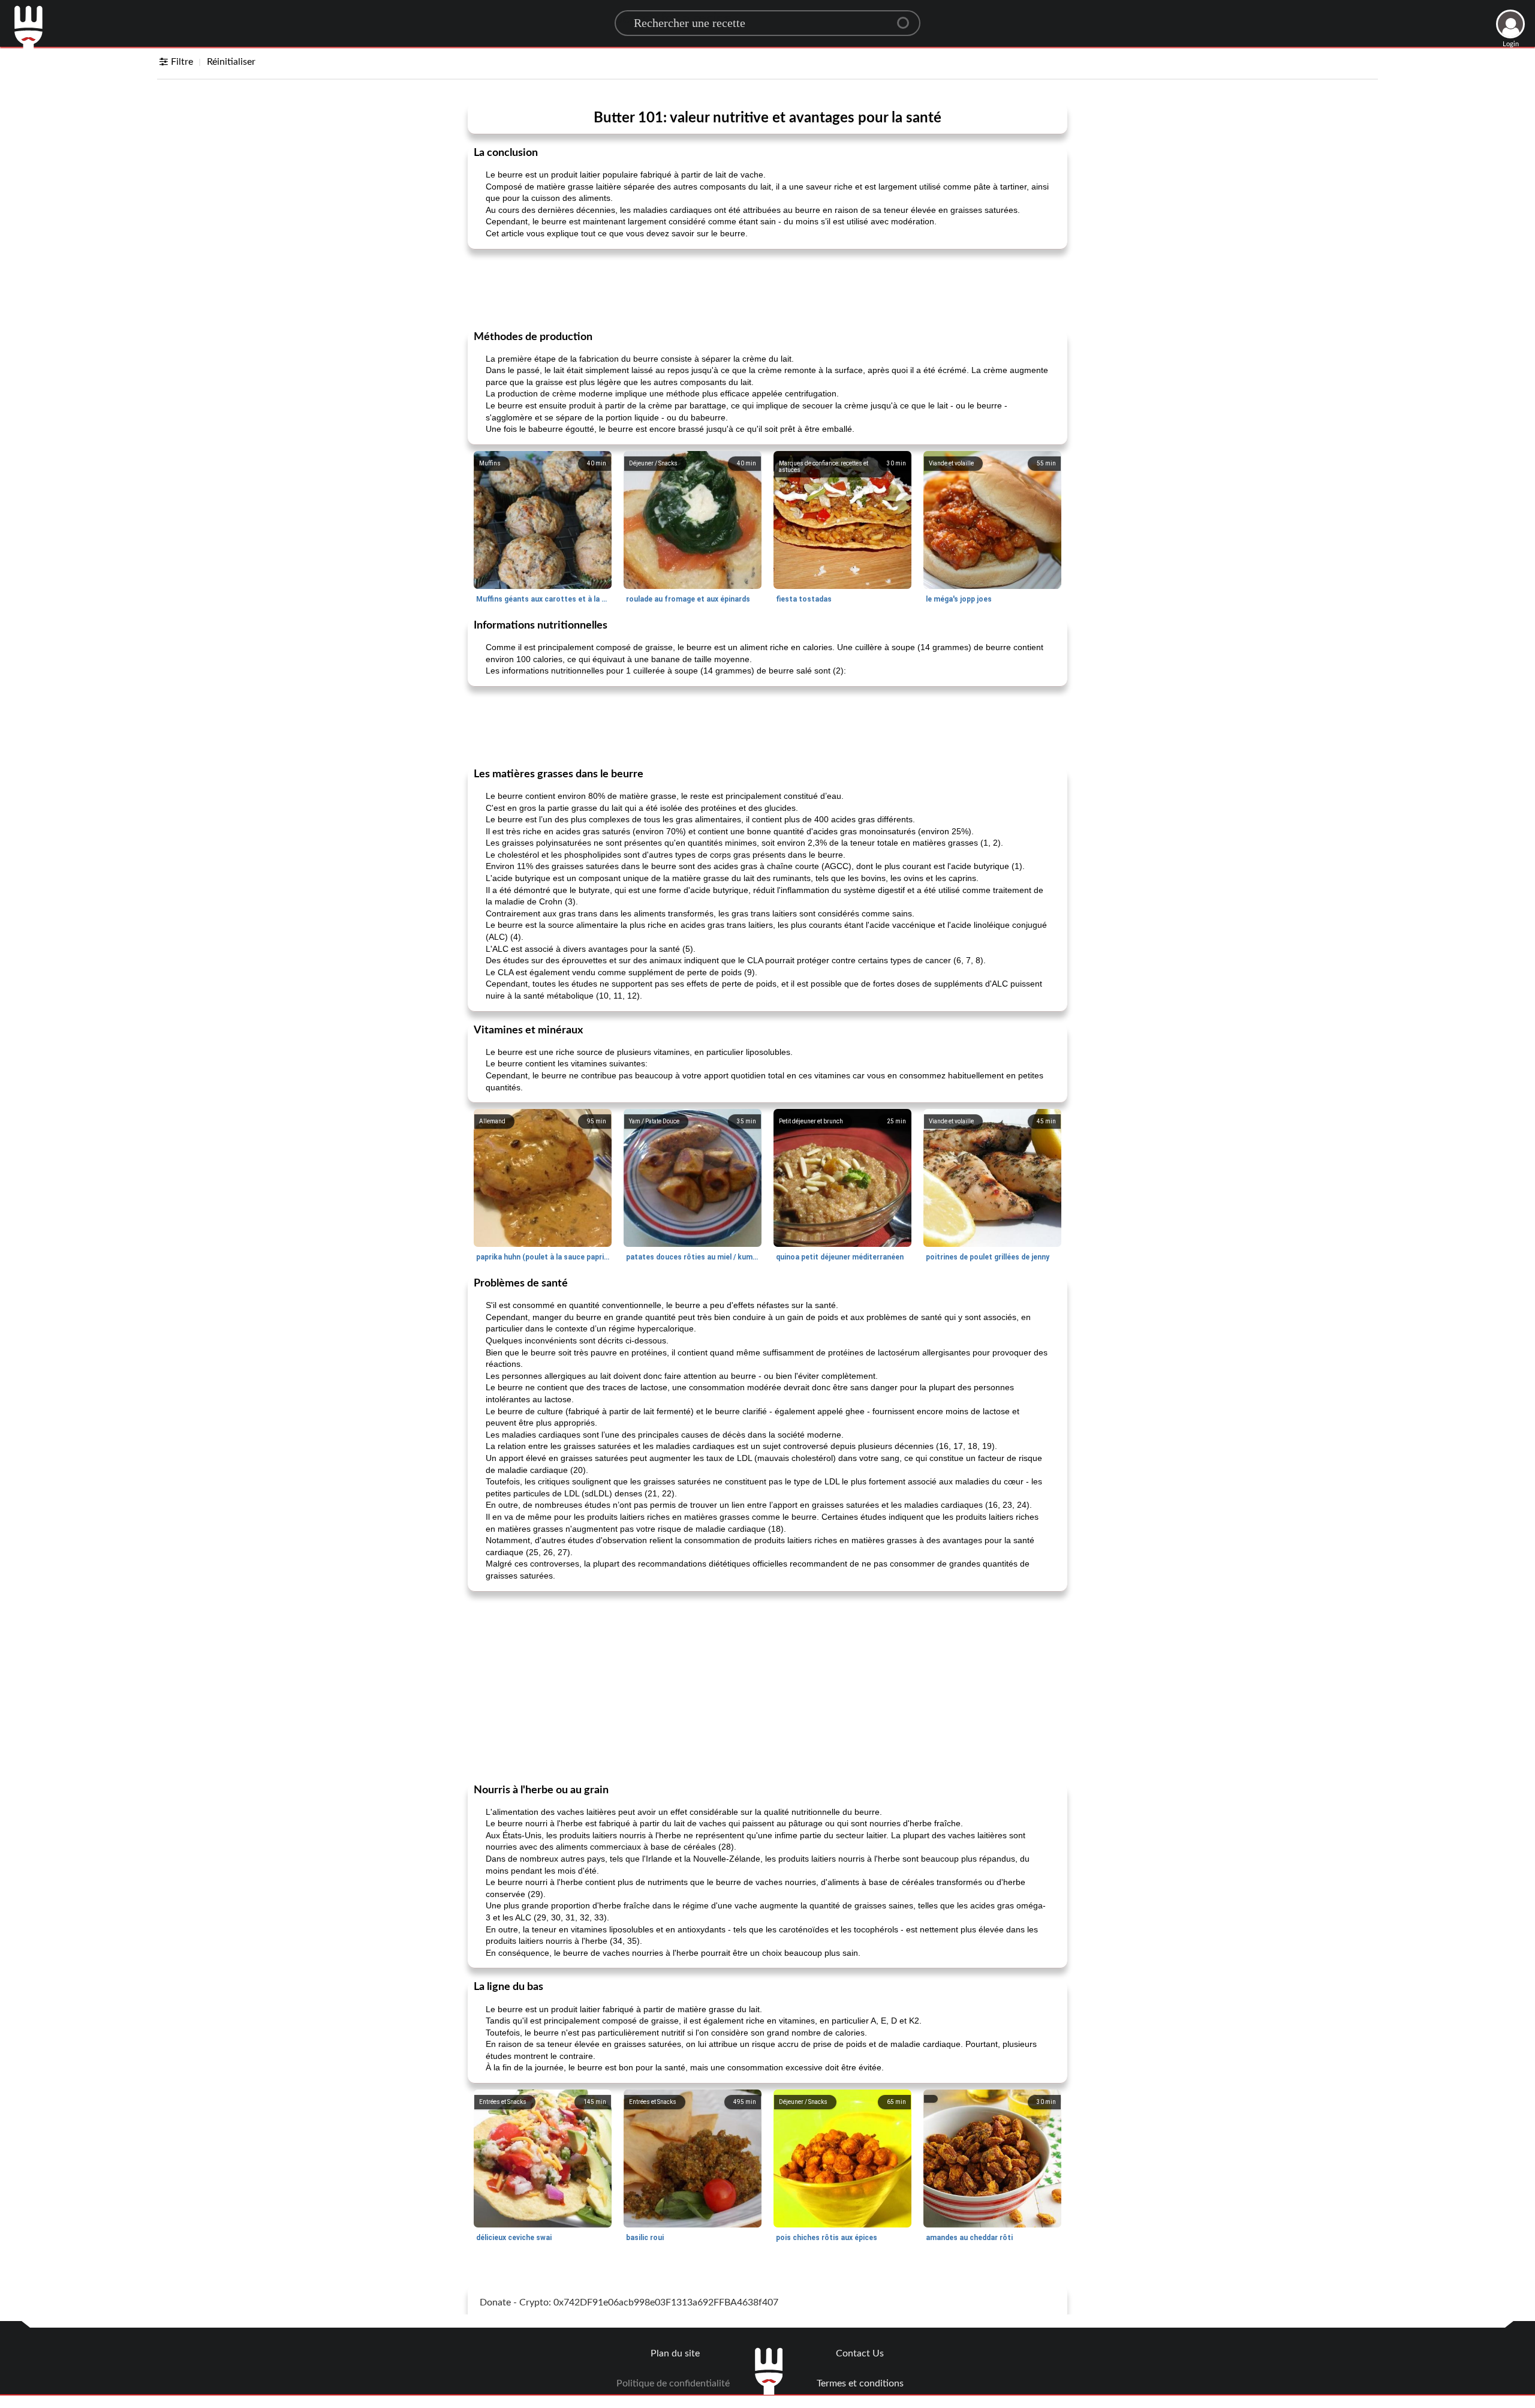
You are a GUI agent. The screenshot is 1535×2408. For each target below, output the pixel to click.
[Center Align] (907, 18)
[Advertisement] (767, 288)
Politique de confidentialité (673, 2383)
